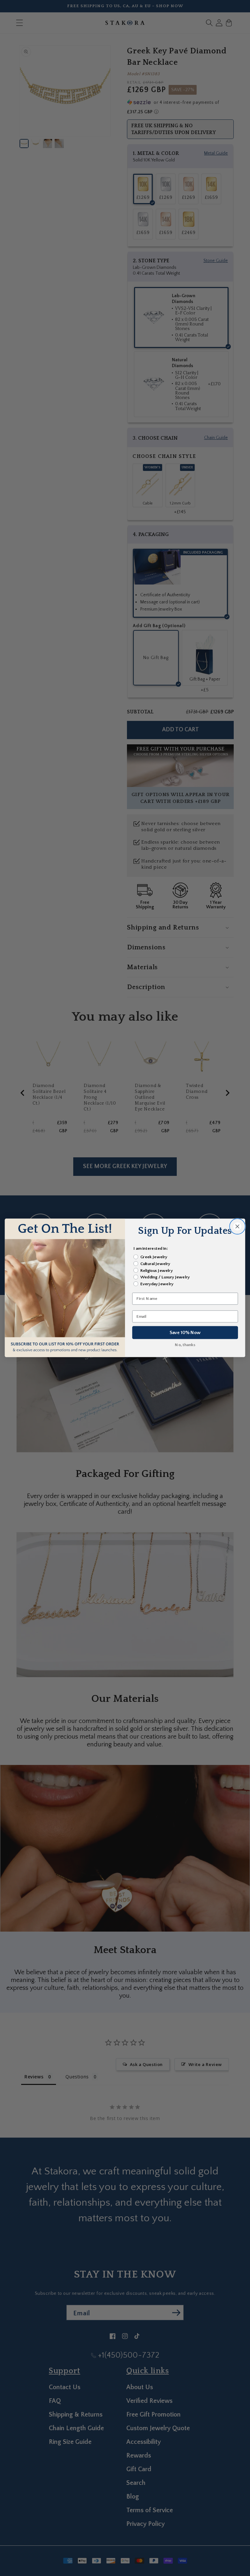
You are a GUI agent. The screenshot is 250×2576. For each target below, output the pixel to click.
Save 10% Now (185, 1333)
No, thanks (185, 1345)
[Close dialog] (237, 1227)
